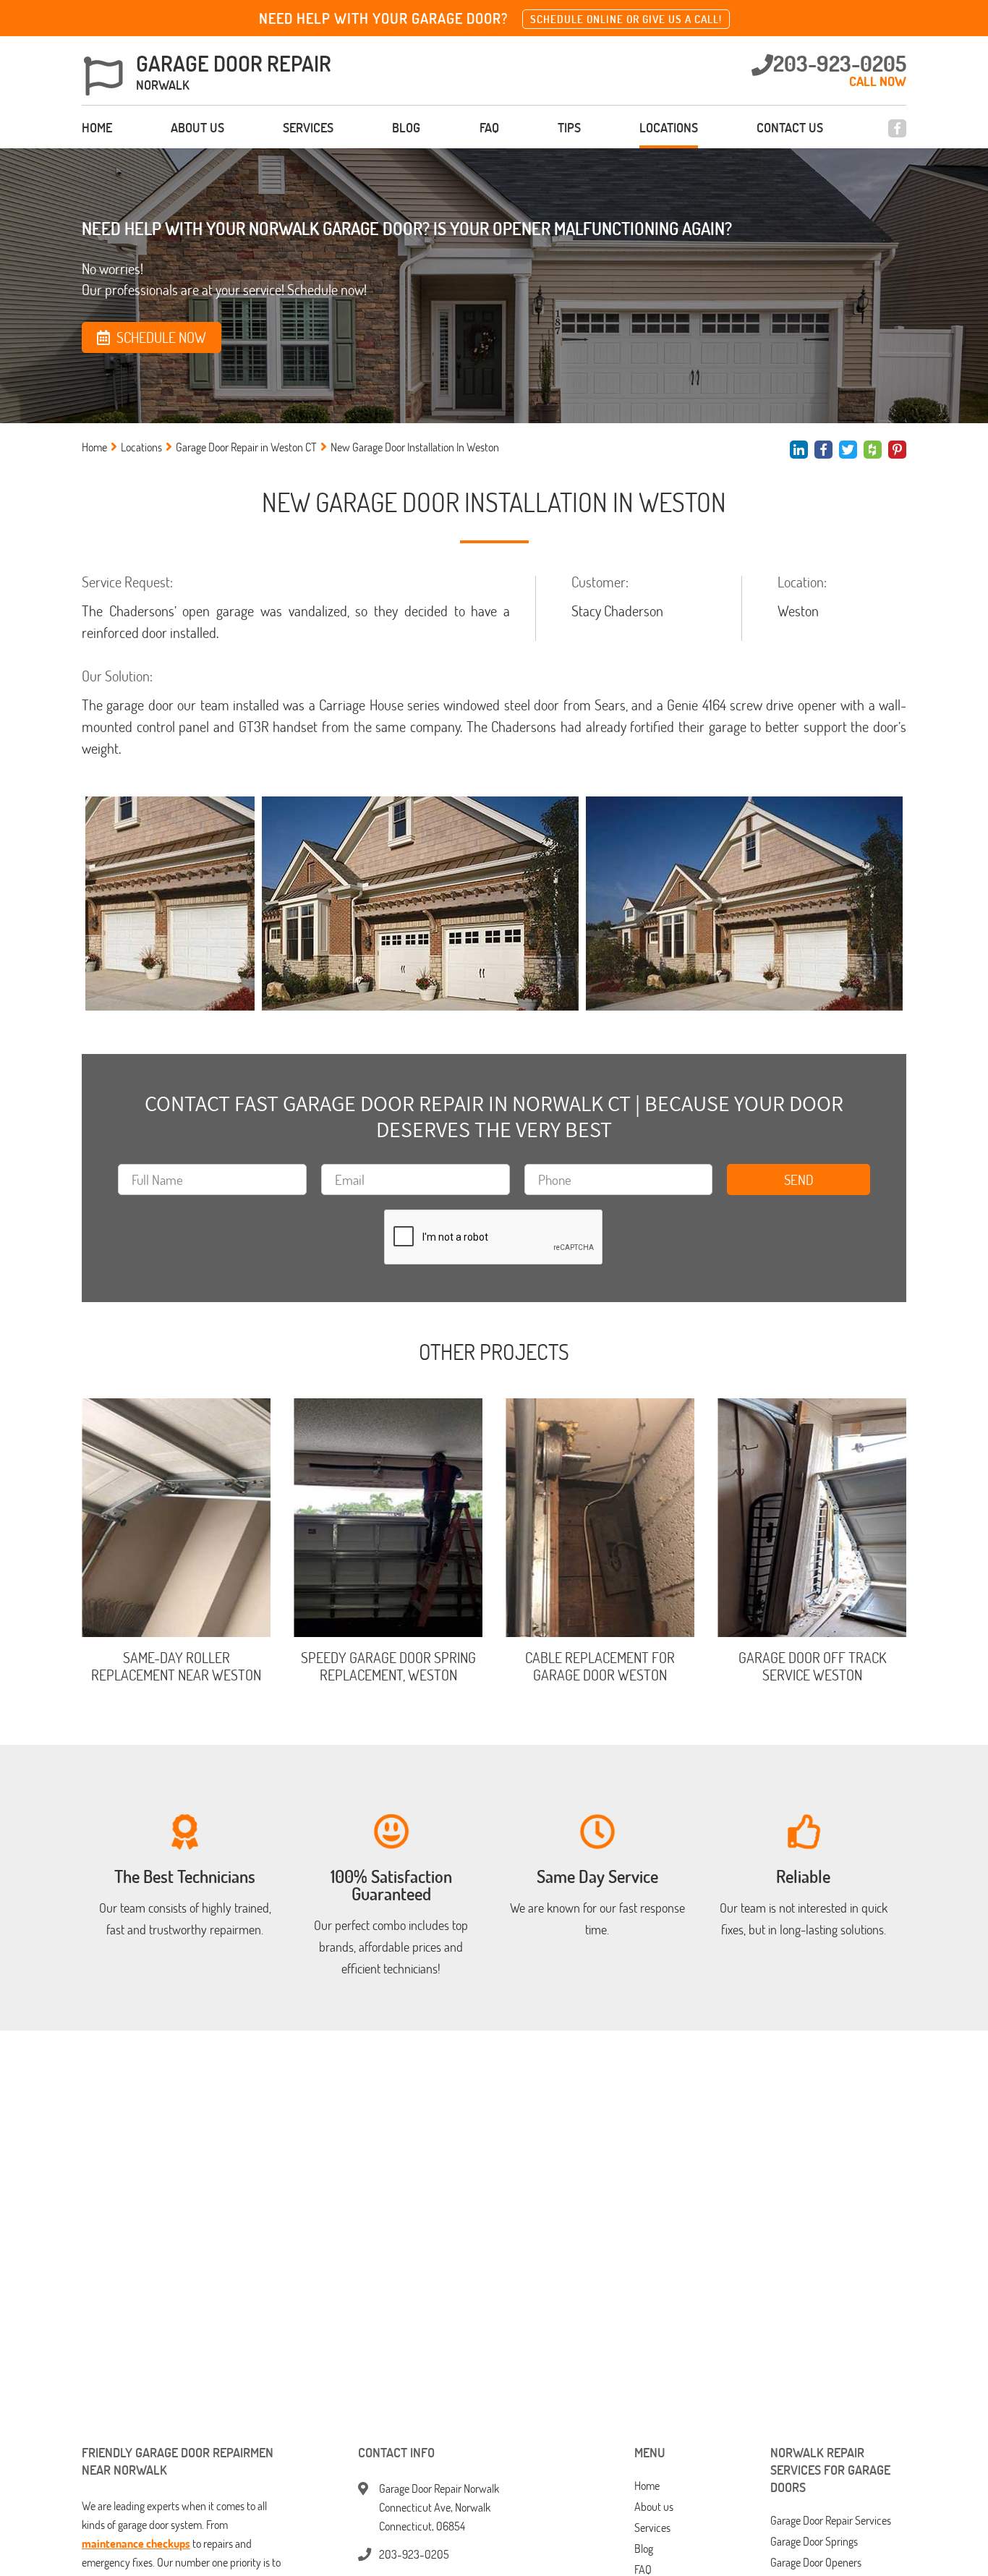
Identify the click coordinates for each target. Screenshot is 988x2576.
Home (97, 127)
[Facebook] (897, 128)
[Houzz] (873, 450)
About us (197, 127)
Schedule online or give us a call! (626, 19)
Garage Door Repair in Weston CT (246, 447)
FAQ (489, 127)
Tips (569, 127)
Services (308, 127)
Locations (669, 127)
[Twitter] (848, 450)
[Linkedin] (799, 450)
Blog (406, 127)
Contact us (790, 127)
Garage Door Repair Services (831, 2521)
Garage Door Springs (814, 2542)
